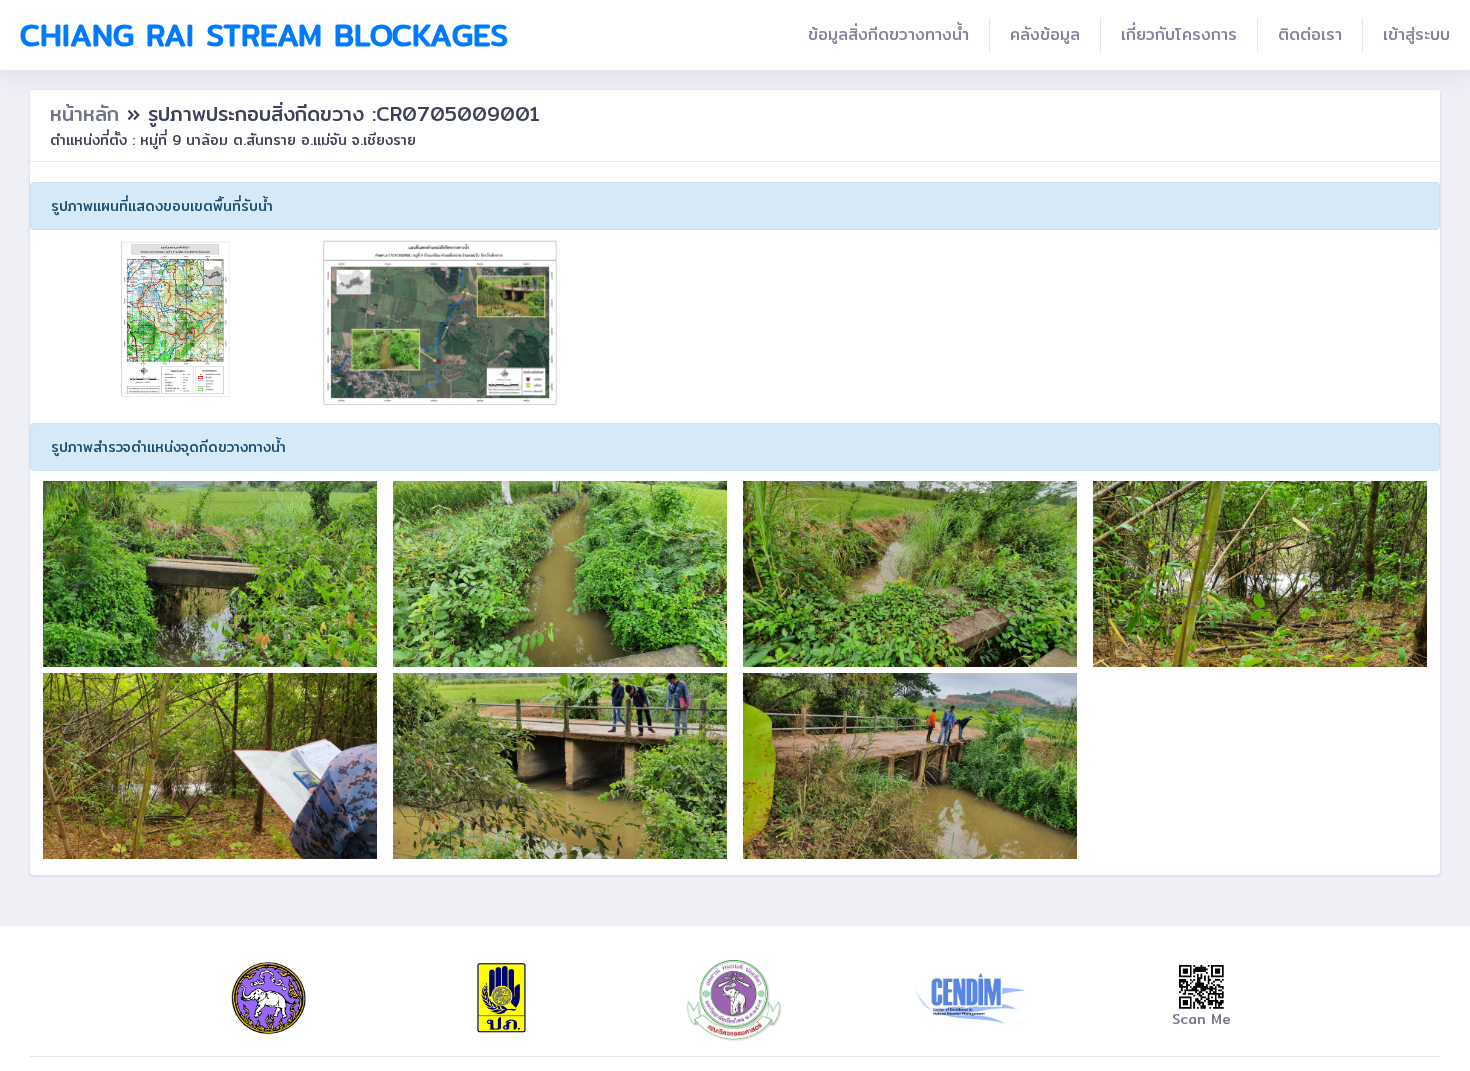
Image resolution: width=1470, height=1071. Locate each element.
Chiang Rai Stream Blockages (264, 35)
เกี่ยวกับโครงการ (1179, 34)
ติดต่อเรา (1310, 34)
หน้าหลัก (88, 113)
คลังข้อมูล (1045, 34)
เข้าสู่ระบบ (1416, 34)
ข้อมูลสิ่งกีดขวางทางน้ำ (888, 34)
